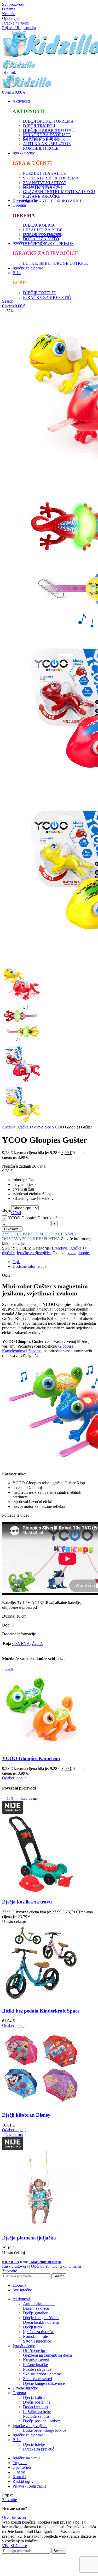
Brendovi (59, 1248)
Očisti (16, 1213)
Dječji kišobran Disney (26, 2115)
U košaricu (12, 1229)
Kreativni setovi (36, 2360)
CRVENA (21, 1644)
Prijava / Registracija (30, 2486)
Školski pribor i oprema (42, 2374)
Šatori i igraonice (37, 2341)
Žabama (35, 1351)
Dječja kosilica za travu (27, 1902)
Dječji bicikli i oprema (41, 2322)
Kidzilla (9, 1127)
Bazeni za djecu (36, 2308)
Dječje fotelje (34, 2444)
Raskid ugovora (15, 2266)
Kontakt (9, 14)
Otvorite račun (14, 2517)
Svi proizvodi (13, 4)
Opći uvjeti (11, 18)
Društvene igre (35, 2350)
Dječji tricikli (34, 2327)
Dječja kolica (34, 2397)
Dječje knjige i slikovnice (44, 2383)
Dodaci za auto (35, 2407)
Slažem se (19, 2546)
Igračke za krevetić (39, 2449)
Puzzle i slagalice (37, 2369)
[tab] (54, 1262)
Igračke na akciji (16, 23)
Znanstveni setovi (38, 2379)
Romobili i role (35, 2336)
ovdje (20, 1243)
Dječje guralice (35, 2313)
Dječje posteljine (37, 2402)
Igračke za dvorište (39, 2332)
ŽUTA (38, 1644)
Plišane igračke (35, 2365)
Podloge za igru (36, 2416)
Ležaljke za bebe (37, 2412)
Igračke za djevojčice (34, 1127)
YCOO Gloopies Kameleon (31, 1758)
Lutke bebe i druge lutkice (45, 2430)
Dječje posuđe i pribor (41, 2421)
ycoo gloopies (79, 1253)
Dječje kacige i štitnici (41, 2318)
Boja (7, 1210)
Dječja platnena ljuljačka (29, 2238)
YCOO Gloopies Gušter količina (35, 1218)
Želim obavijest (55, 2571)
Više (6, 2546)
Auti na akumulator (39, 2304)
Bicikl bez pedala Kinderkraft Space (41, 2011)
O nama (9, 9)
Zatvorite (10, 2271)
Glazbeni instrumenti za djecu (47, 2355)
